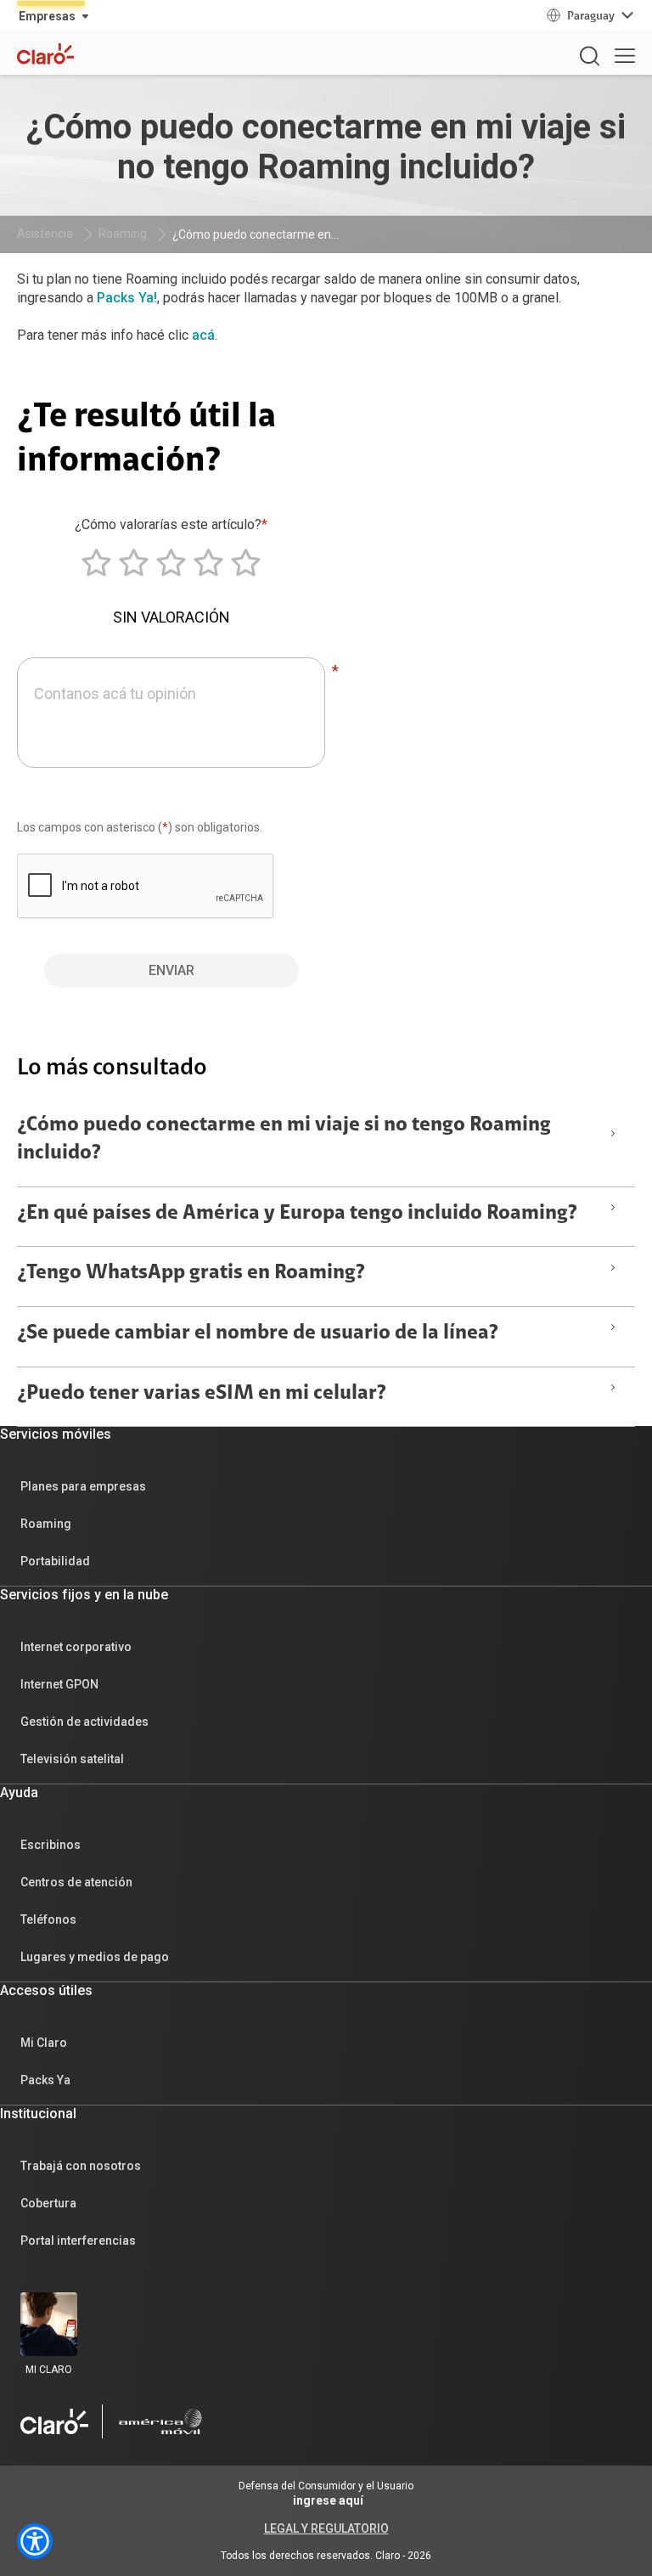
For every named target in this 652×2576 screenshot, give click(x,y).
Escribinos (51, 1845)
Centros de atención (76, 1882)
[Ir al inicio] (54, 2421)
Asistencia (45, 234)
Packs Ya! (127, 298)
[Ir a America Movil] (160, 2421)
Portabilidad (55, 1561)
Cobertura (48, 2203)
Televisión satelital (72, 1759)
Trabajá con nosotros (81, 2166)
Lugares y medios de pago (95, 1957)
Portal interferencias (78, 2241)
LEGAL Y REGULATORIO (326, 2528)
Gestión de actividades (84, 1722)
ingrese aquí (328, 2500)
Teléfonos (48, 1919)
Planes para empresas (83, 1486)
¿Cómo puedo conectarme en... (256, 234)
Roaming (123, 234)
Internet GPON (59, 1684)
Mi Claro (44, 2043)
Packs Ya (45, 2080)
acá (203, 335)
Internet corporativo (76, 1647)
